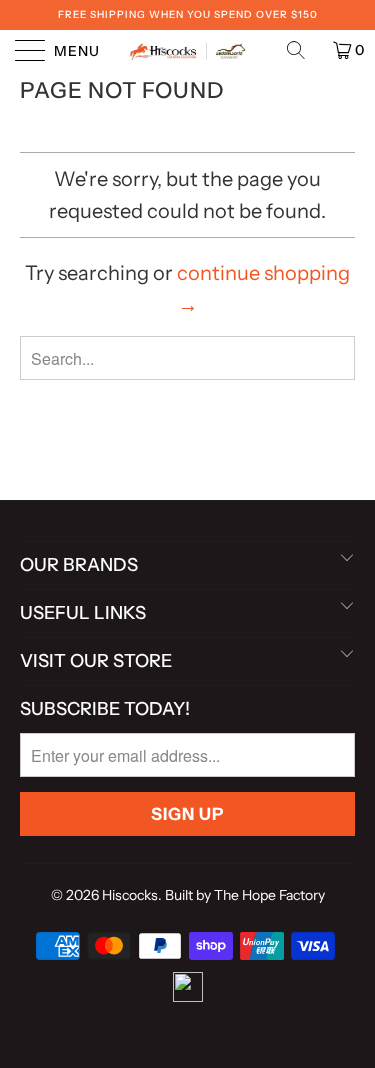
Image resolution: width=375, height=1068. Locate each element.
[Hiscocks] (188, 50)
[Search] (303, 50)
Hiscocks (130, 895)
